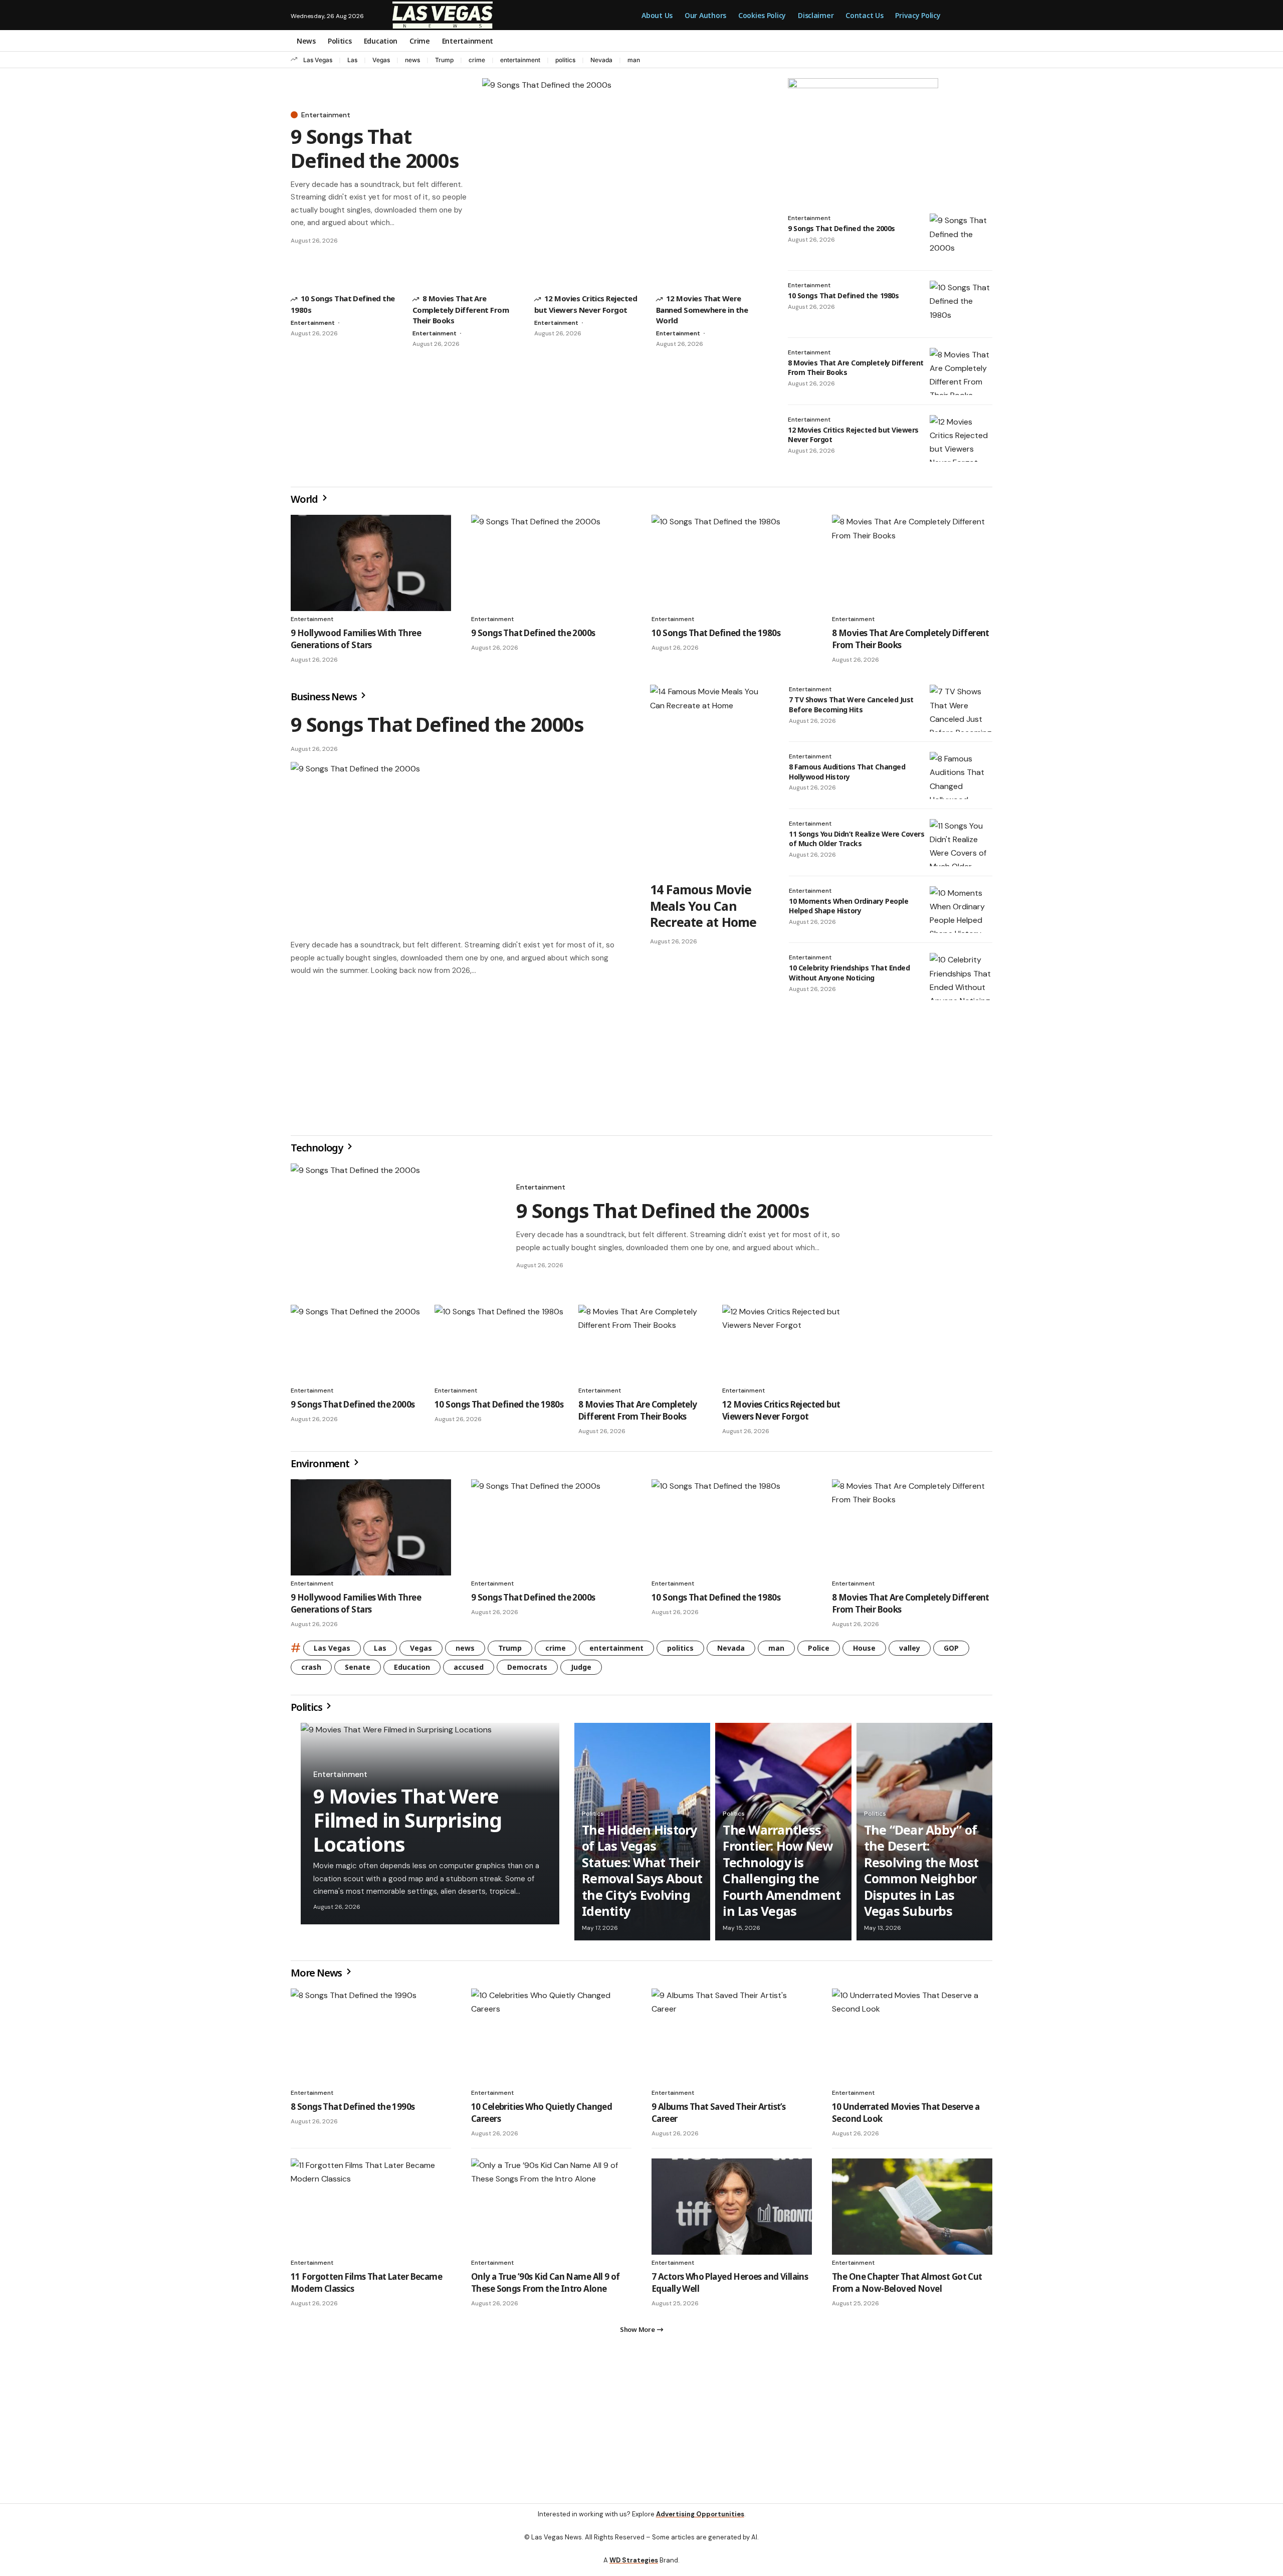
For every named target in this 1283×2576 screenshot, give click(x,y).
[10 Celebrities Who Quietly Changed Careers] (551, 2041)
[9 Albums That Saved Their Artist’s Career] (732, 2041)
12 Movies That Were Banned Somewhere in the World (702, 309)
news (412, 60)
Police (819, 1652)
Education (412, 1671)
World (305, 499)
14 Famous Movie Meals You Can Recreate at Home (703, 906)
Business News (325, 697)
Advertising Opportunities (700, 2522)
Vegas (381, 60)
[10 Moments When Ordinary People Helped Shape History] (961, 910)
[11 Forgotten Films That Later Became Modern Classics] (371, 2211)
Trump (444, 60)
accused (469, 1671)
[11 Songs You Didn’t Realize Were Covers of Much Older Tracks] (961, 843)
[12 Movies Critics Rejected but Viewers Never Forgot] (961, 439)
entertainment (520, 60)
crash (311, 1671)
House (864, 1652)
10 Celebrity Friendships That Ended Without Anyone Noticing (849, 973)
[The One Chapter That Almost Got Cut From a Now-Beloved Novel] (912, 2211)
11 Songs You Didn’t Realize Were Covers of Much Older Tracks (857, 839)
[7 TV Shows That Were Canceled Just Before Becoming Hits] (961, 708)
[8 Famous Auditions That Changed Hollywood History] (961, 775)
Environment (321, 1467)
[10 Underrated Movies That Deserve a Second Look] (912, 2041)
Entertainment (326, 115)
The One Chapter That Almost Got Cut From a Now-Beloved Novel (907, 2287)
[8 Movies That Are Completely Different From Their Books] (961, 371)
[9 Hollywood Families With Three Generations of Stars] (371, 563)
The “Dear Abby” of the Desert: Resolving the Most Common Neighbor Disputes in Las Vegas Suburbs (921, 1874)
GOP (951, 1652)
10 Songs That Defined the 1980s (843, 295)
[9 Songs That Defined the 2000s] (625, 178)
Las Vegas (318, 60)
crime (477, 60)
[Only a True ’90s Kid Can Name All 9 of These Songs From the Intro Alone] (551, 2211)
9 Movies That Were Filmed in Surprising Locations (407, 1824)
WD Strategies (634, 2568)
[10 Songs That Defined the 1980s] (961, 304)
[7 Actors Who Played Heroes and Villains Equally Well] (732, 2211)
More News (317, 1977)
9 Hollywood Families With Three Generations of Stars (356, 639)
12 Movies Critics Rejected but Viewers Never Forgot (853, 435)
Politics (307, 1711)
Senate (358, 1671)
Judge (581, 1671)
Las (352, 60)
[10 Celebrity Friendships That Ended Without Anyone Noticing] (961, 976)
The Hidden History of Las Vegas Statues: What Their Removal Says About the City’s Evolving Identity (642, 1874)
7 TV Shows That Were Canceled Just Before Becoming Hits (851, 705)
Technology (318, 1152)
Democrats (527, 1671)
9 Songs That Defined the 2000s (375, 148)
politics (565, 60)
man (634, 60)
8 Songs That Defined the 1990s (353, 2111)
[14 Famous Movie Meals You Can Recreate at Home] (709, 780)
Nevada (601, 60)
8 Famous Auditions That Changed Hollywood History (847, 772)
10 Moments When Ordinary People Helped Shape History (848, 906)
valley (910, 1652)
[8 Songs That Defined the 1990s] (371, 2041)
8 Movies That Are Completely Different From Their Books (461, 309)
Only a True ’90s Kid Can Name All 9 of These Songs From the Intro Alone (546, 2287)
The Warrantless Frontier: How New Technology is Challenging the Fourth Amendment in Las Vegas (782, 1874)
